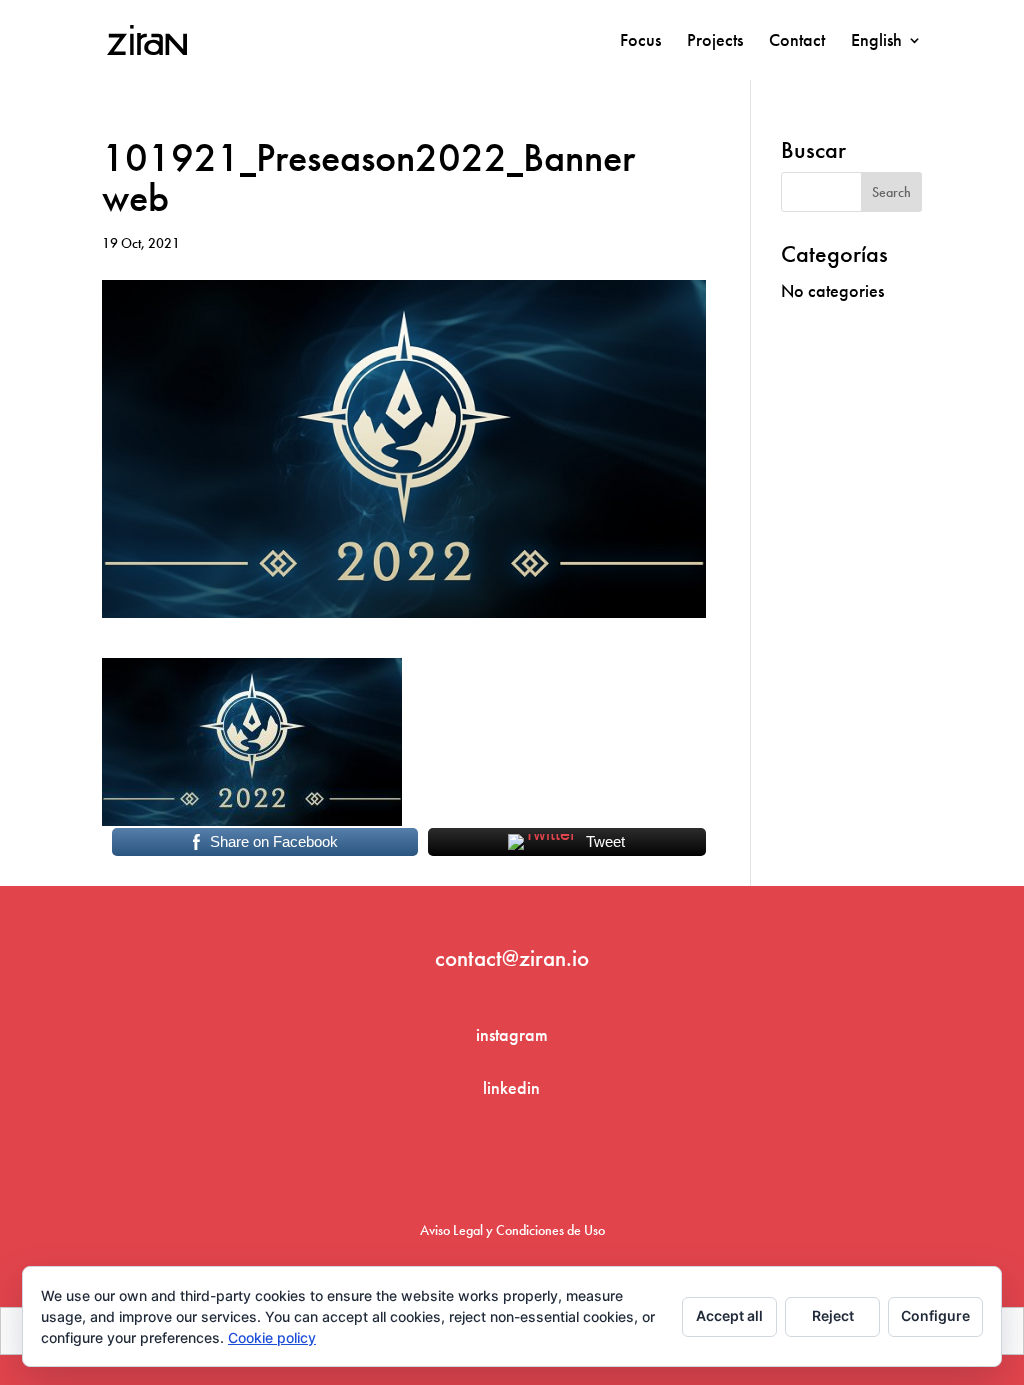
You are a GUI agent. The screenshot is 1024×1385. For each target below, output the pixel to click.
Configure (935, 1315)
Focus (640, 42)
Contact (797, 42)
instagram (512, 1034)
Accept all (729, 1315)
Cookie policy (272, 1337)
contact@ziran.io (512, 958)
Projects (715, 42)
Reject (833, 1315)
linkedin (511, 1087)
